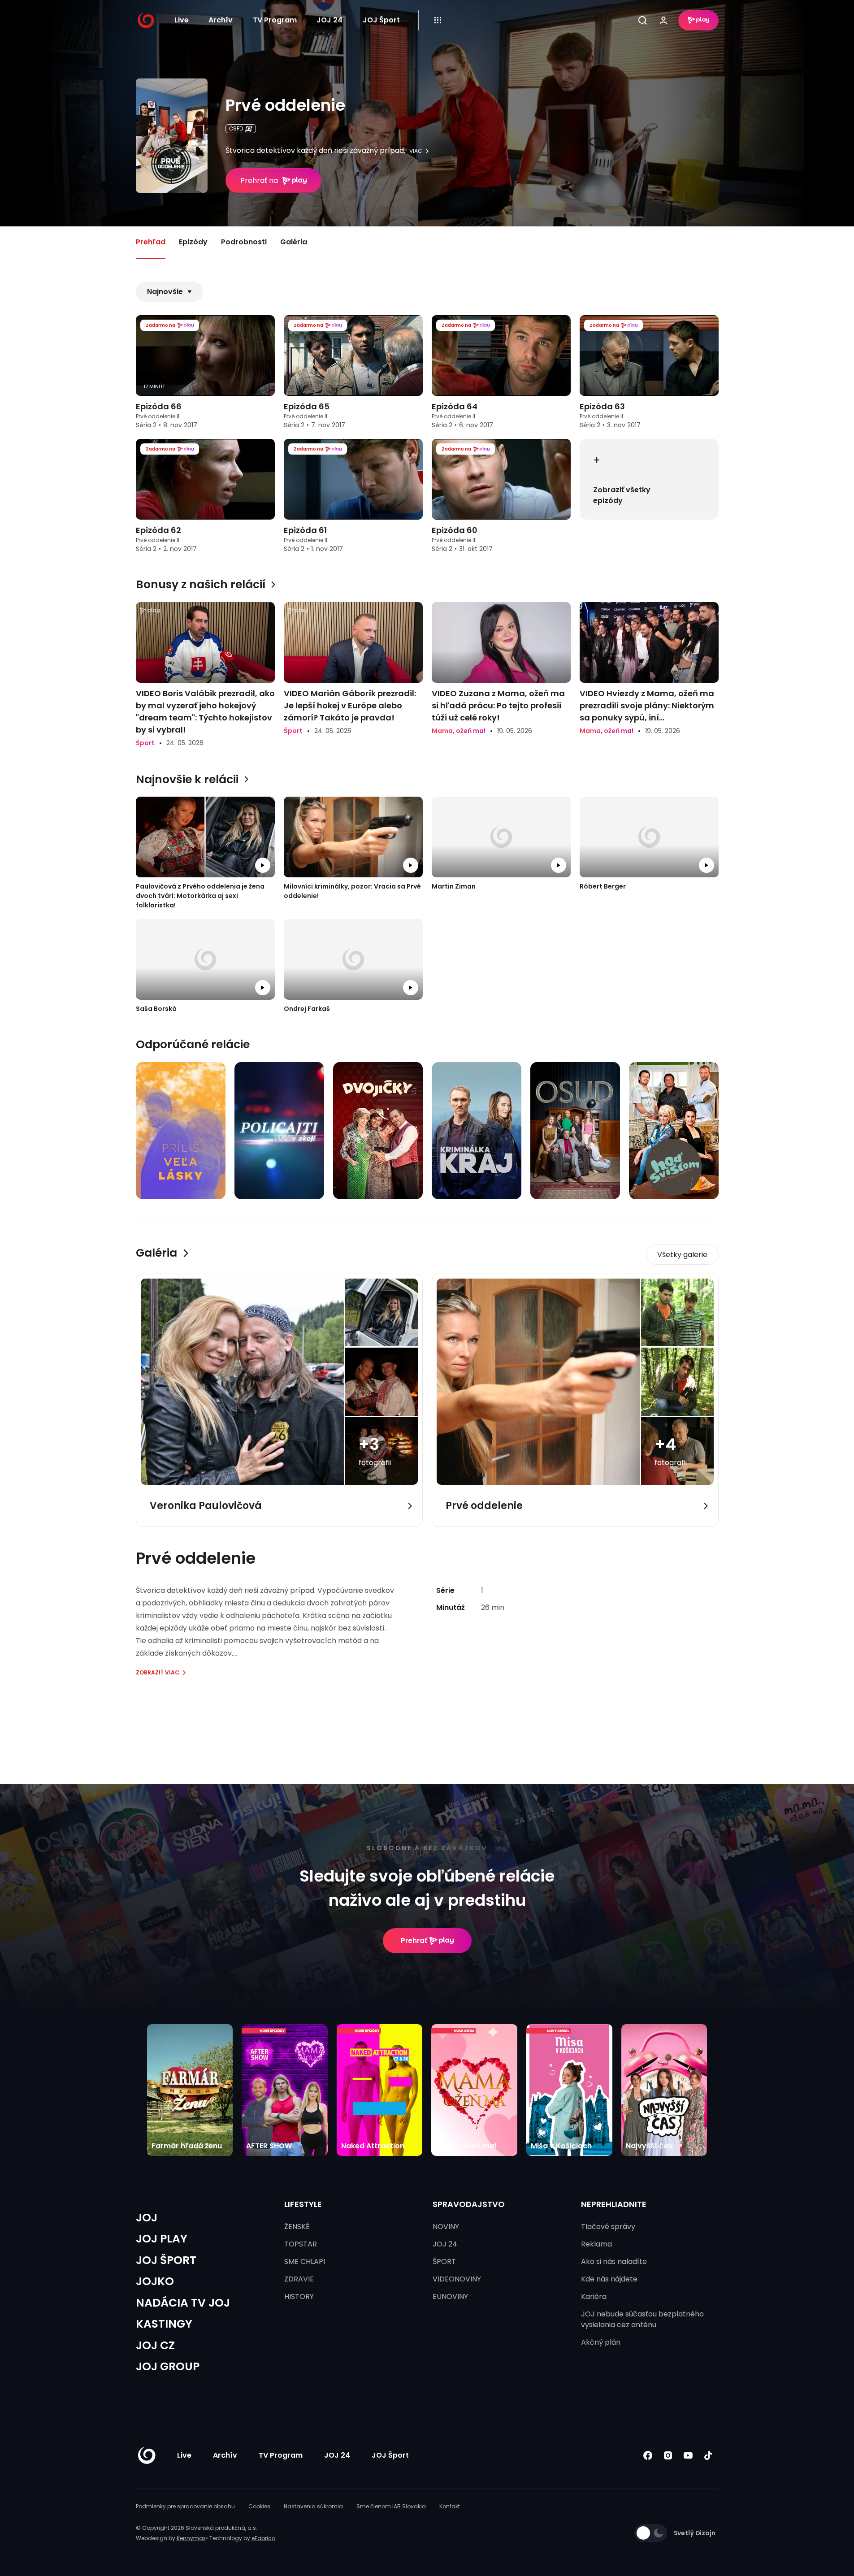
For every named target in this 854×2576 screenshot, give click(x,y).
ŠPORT (444, 2262)
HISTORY (299, 2296)
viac (416, 151)
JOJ (147, 2218)
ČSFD (236, 128)
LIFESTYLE (303, 2204)
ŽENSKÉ (297, 2227)
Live (182, 20)
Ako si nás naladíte (614, 2262)
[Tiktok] (709, 2455)
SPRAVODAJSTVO (469, 2204)
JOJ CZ (155, 2345)
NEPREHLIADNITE (614, 2204)
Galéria (294, 242)
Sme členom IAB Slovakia (391, 2506)
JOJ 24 (329, 20)
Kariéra (594, 2296)
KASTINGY (164, 2324)
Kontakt (450, 2506)
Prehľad (151, 242)
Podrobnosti (244, 242)
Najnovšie (165, 292)
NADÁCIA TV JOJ (183, 2303)
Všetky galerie (682, 1255)
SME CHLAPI (305, 2262)
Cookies (259, 2506)
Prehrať (414, 1941)
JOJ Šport (381, 20)
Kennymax (191, 2538)
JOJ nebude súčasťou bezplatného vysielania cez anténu (642, 2319)
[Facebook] (648, 2455)
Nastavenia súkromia (313, 2506)
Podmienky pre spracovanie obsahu (185, 2506)
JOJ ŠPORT (166, 2260)
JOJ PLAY (162, 2239)
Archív (221, 20)
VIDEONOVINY (457, 2279)
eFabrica (264, 2538)
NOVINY (446, 2227)
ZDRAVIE (299, 2279)
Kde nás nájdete (609, 2279)
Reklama (596, 2244)
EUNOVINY (450, 2296)
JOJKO (155, 2281)
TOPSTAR (301, 2244)
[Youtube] (688, 2455)
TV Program (275, 20)
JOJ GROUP (168, 2366)
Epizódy (193, 242)
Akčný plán (601, 2342)
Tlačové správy (608, 2227)
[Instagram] (668, 2455)
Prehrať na (259, 180)
